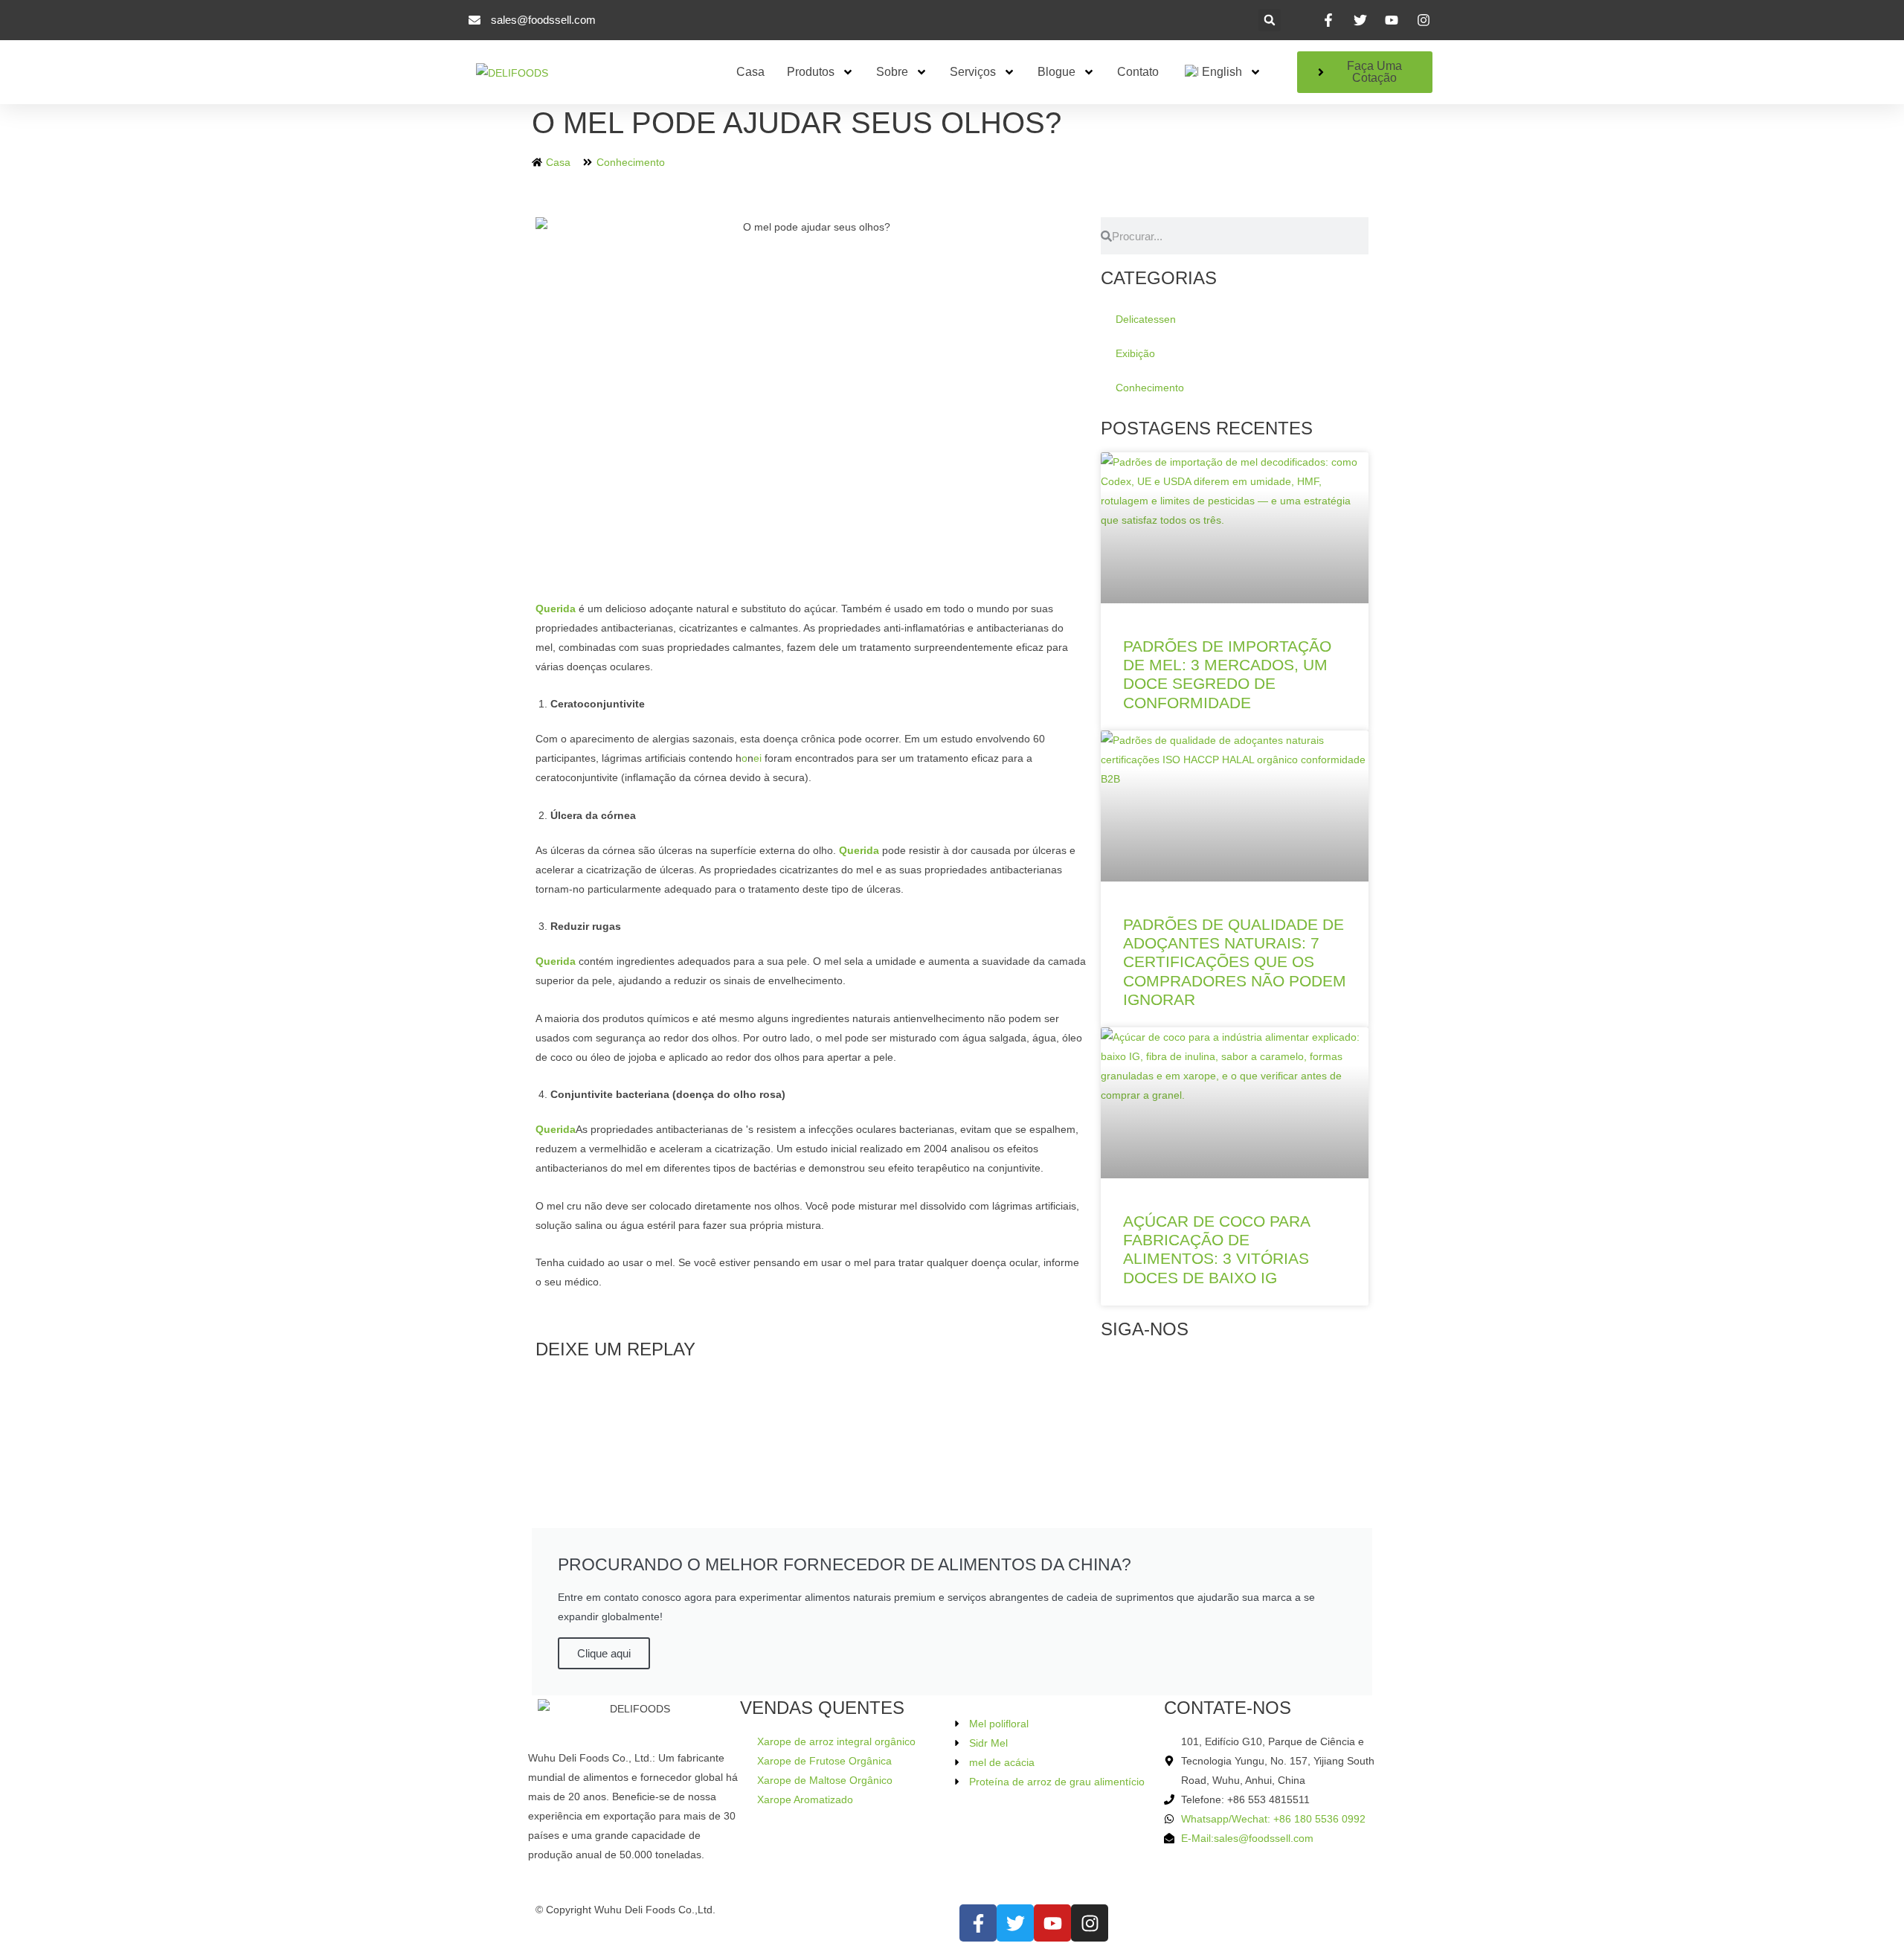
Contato (1138, 72)
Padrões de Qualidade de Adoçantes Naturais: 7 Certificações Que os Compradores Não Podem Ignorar (1235, 962)
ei (758, 758)
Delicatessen (1146, 319)
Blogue (1056, 72)
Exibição (1135, 353)
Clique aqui (604, 1653)
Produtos (811, 72)
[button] (1270, 20)
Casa (750, 72)
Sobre (892, 72)
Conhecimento (631, 162)
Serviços (973, 72)
